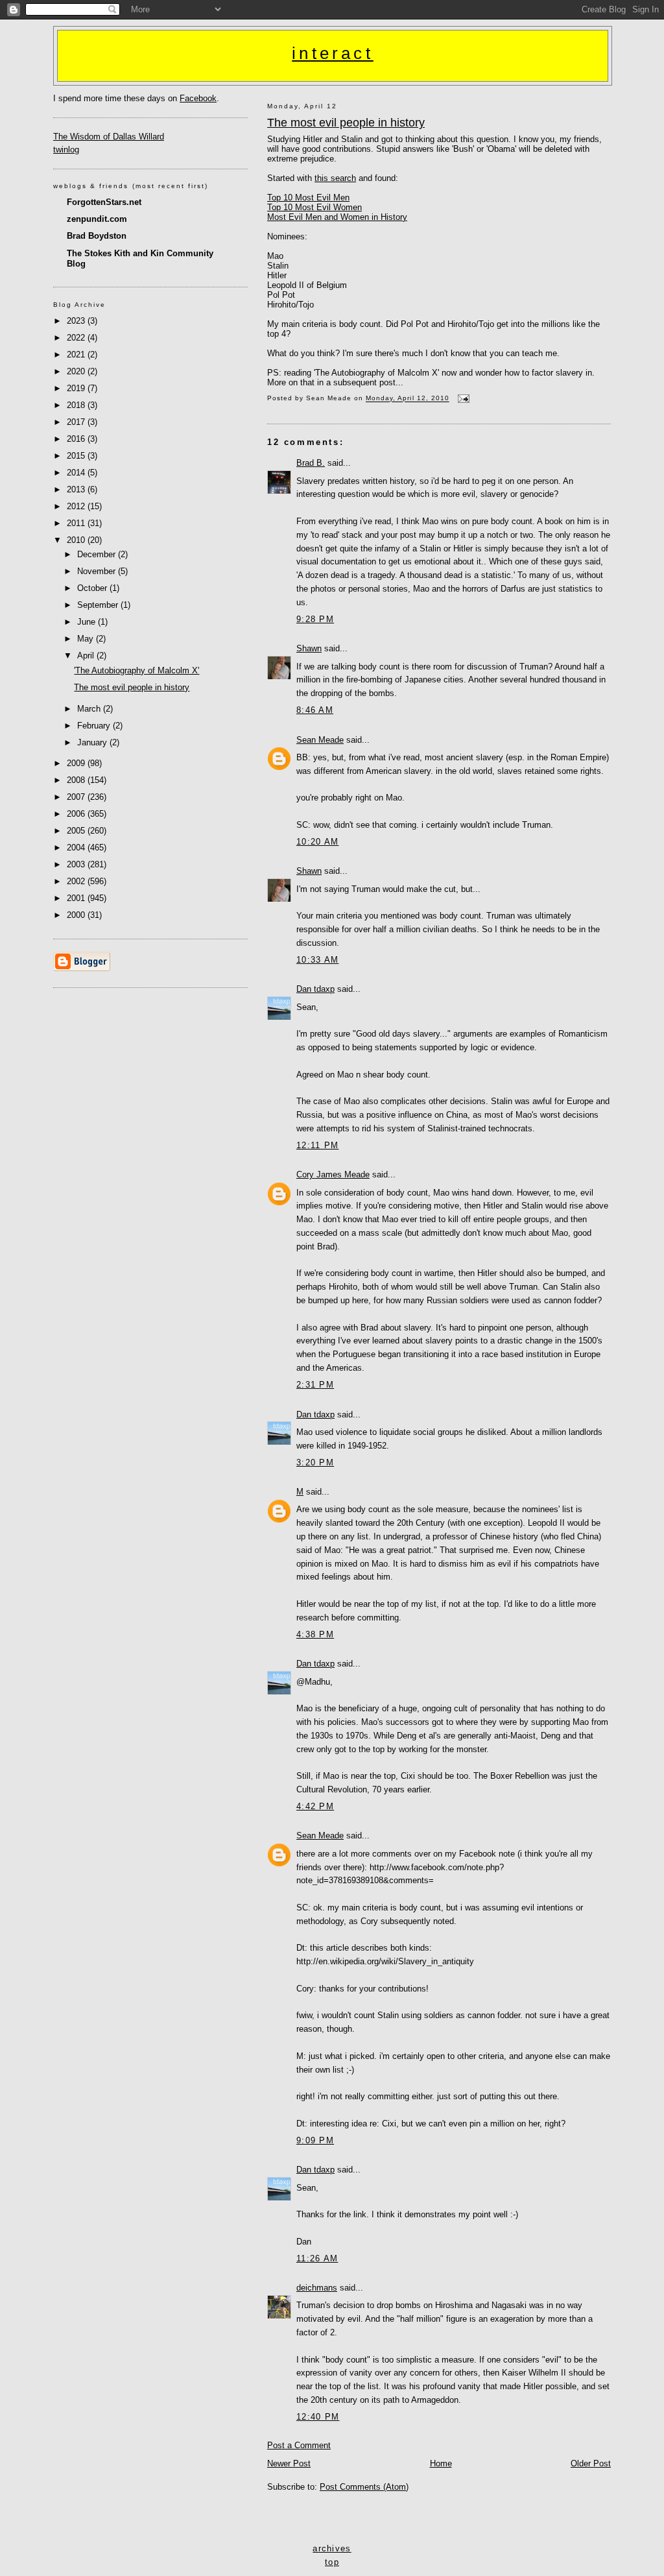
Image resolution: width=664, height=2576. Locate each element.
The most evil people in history (346, 123)
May (87, 639)
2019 (77, 388)
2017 (77, 422)
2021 (77, 355)
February (95, 726)
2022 (77, 338)
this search (335, 178)
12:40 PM (318, 2417)
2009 (77, 763)
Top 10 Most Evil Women (314, 207)
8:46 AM (315, 710)
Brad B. (311, 463)
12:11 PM (317, 1145)
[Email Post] (462, 399)
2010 (77, 540)
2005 (77, 831)
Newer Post (289, 2463)
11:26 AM (317, 2258)
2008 (77, 780)
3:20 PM (315, 1463)
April (87, 656)
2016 (77, 439)
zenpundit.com (97, 219)
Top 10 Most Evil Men (308, 198)
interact (333, 53)
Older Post (591, 2463)
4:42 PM (315, 1806)
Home (441, 2463)
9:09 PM (315, 2140)
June (88, 622)
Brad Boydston (97, 236)
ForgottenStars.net (104, 202)
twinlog (66, 150)
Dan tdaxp (315, 989)
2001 (77, 898)
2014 (77, 473)
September (99, 605)
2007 (77, 797)
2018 (77, 405)
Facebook (198, 98)
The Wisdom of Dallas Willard (109, 137)
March (90, 709)
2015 (77, 456)
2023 (77, 321)
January (93, 742)
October (93, 588)
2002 (77, 881)
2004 (77, 848)
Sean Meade (320, 740)
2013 (77, 489)
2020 (77, 371)
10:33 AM (317, 960)
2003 (77, 864)
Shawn (309, 648)
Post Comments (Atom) (364, 2487)
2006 (77, 814)
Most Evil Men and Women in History (337, 217)
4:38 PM (315, 1634)
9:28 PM (315, 619)
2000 (77, 915)
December (98, 554)
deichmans (317, 2288)
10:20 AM (317, 842)
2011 (77, 523)
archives (332, 2548)
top (332, 2562)
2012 (77, 506)
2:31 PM (315, 1385)
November (98, 571)
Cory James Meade (333, 1174)
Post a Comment (299, 2445)
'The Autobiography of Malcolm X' (136, 670)
